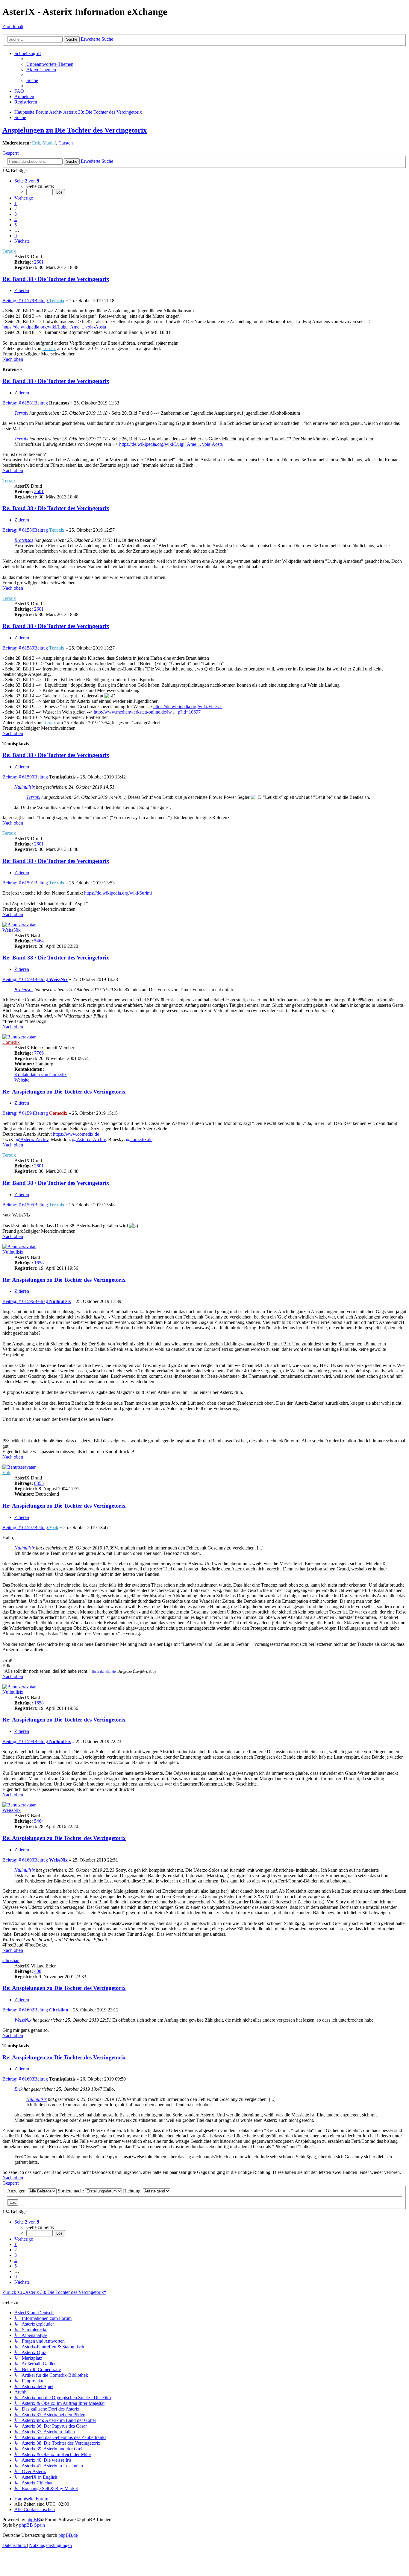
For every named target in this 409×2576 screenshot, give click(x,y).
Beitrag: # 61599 (25, 1741)
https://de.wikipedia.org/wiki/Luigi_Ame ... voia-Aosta (54, 327)
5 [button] (16, 225)
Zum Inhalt (13, 26)
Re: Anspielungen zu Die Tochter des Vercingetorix (64, 1092)
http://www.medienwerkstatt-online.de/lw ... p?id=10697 (147, 712)
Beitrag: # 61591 (25, 883)
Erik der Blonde (104, 1672)
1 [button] (16, 203)
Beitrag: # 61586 (25, 530)
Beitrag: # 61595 (25, 1205)
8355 (39, 1483)
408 (38, 1971)
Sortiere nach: (71, 2191)
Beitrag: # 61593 (25, 979)
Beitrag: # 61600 (25, 1860)
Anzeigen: (18, 2191)
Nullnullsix (25, 787)
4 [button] (16, 219)
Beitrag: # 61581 (25, 403)
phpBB (33, 2520)
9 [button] (16, 236)
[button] (27, 181)
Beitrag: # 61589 (25, 648)
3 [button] (16, 214)
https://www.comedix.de (76, 1134)
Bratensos (24, 540)
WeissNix (12, 930)
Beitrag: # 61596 (25, 1301)
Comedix (11, 1042)
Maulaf (49, 143)
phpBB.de (68, 2535)
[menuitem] (50, 64)
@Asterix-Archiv (32, 1139)
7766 (39, 1053)
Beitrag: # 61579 (25, 301)
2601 (39, 262)
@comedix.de (139, 1139)
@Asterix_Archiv (89, 1139)
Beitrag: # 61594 (25, 1113)
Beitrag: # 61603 (25, 2079)
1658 (39, 1263)
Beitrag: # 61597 (25, 1527)
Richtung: (133, 2191)
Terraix (9, 251)
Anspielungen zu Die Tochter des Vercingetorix (75, 130)
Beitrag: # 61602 (25, 2010)
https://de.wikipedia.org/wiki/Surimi (118, 893)
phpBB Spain (32, 2525)
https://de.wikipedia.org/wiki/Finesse (188, 707)
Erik (36, 143)
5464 (39, 941)
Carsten (66, 143)
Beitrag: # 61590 (25, 777)
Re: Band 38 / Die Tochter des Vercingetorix (56, 279)
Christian (11, 1960)
